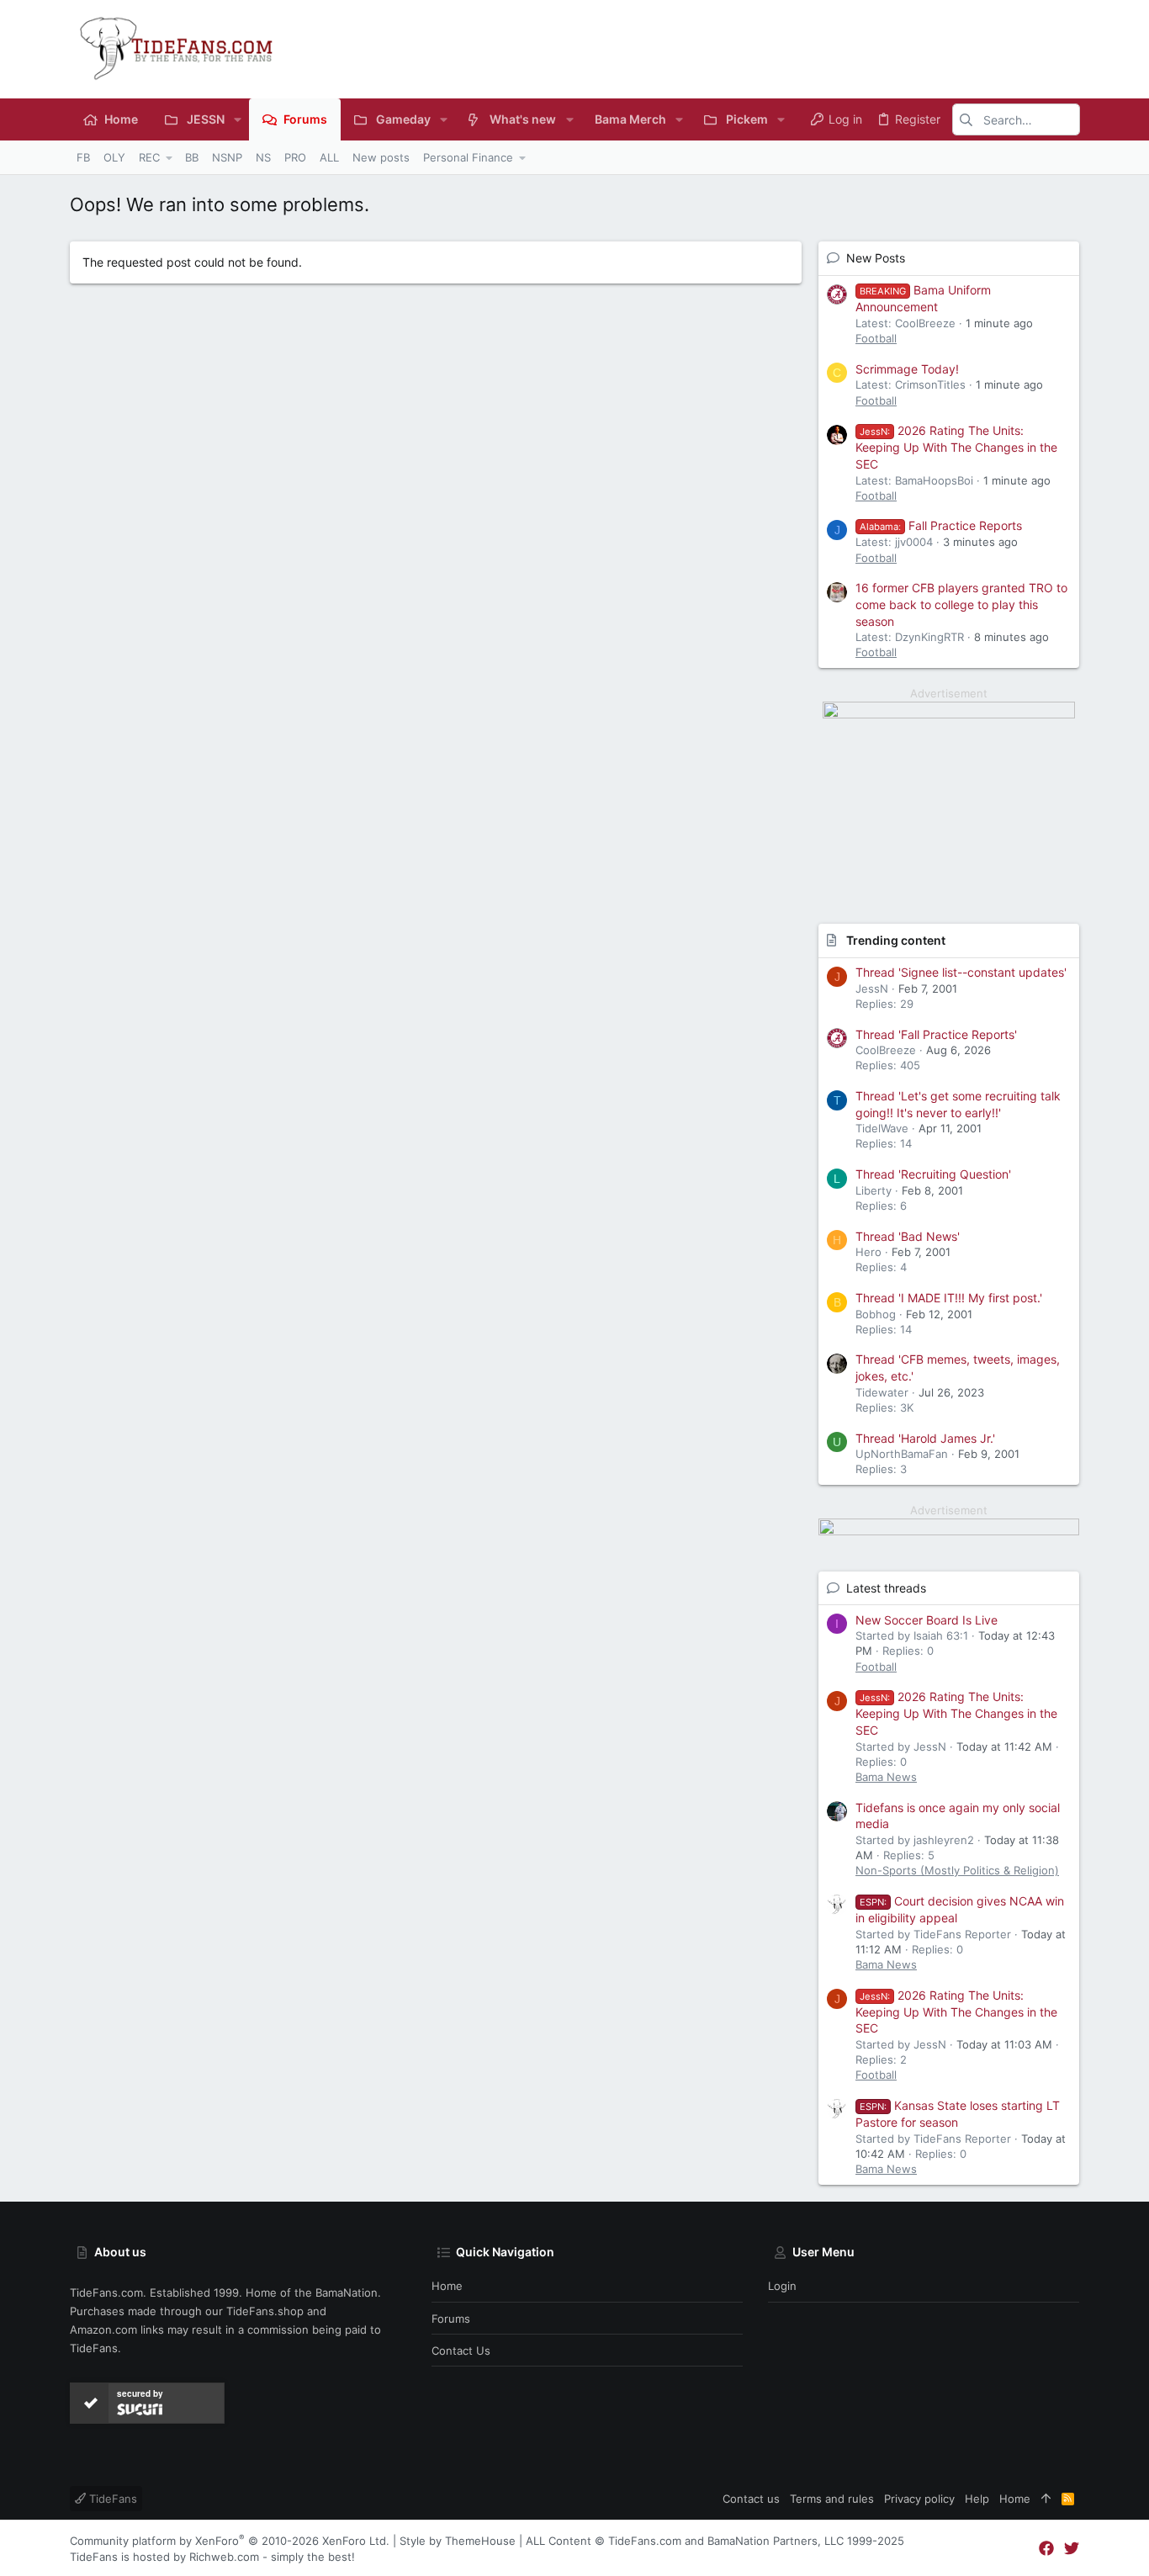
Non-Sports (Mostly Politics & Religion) (957, 1870)
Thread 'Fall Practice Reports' (936, 1034)
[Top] (1046, 2499)
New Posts (876, 258)
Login (782, 2286)
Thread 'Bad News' (908, 1236)
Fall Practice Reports (941, 525)
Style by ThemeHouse (458, 2541)
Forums (451, 2319)
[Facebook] (1046, 2549)
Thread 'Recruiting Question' (933, 1174)
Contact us (461, 2351)
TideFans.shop (265, 2311)
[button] (238, 119)
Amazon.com (103, 2330)
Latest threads (886, 1588)
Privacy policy (919, 2499)
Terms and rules (832, 2499)
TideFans (111, 2499)
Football (876, 338)
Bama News (886, 1777)
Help (977, 2499)
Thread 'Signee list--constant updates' (961, 972)
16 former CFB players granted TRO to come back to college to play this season (961, 604)
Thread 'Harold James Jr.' (925, 1438)
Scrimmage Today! (907, 369)
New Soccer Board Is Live (927, 1620)
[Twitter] (1072, 2549)
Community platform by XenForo (230, 2541)
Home (447, 2286)
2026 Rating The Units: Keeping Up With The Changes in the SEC (956, 447)
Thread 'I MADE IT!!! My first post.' (949, 1298)
